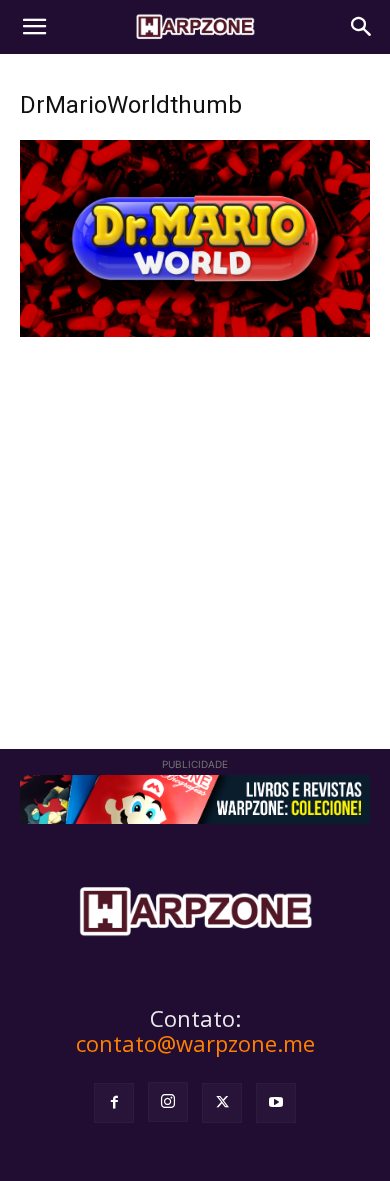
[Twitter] (222, 1103)
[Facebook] (114, 1103)
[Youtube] (276, 1103)
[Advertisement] (195, 514)
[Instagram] (168, 1102)
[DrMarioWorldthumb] (195, 331)
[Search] (362, 27)
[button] (34, 27)
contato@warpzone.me (195, 1043)
